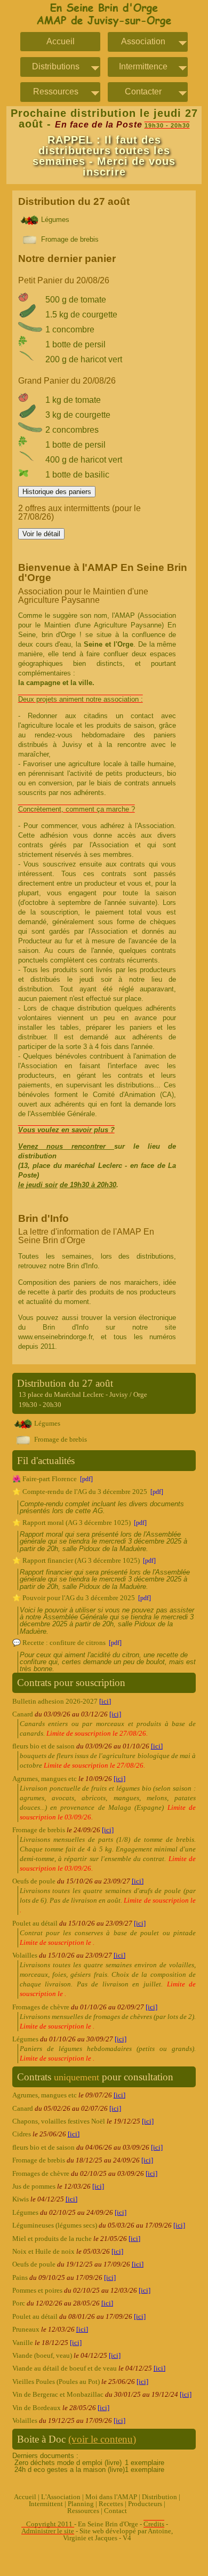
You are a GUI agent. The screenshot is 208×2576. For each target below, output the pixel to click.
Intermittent (46, 2504)
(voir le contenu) (102, 2439)
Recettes (111, 2504)
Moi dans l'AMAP (111, 2497)
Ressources (83, 2511)
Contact (115, 2511)
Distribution (159, 2497)
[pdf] (86, 1479)
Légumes (54, 220)
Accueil (61, 42)
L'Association (61, 2497)
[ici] (105, 1702)
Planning (81, 2504)
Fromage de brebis (69, 239)
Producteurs (145, 2504)
